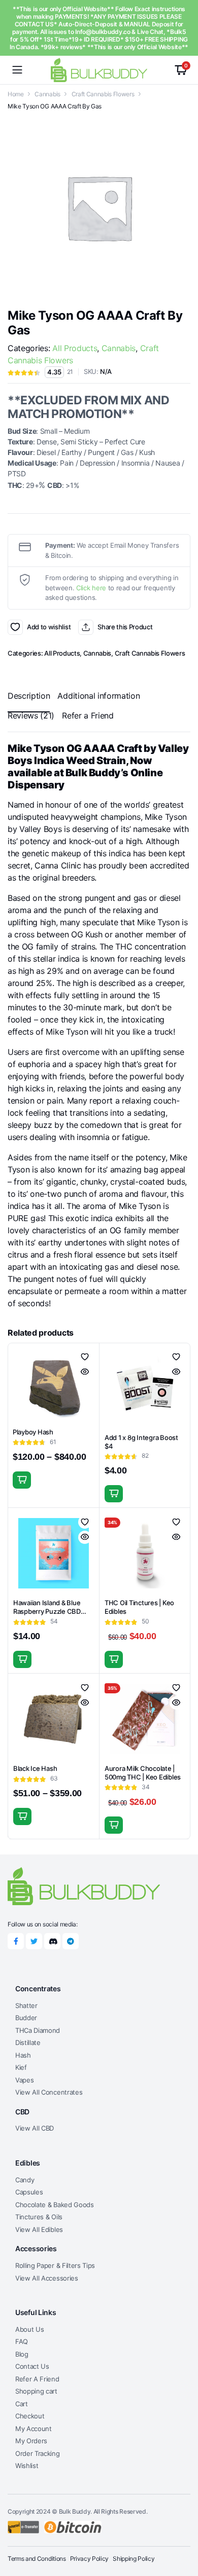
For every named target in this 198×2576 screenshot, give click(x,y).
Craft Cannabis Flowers (103, 94)
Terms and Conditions (37, 2559)
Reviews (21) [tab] (31, 715)
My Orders (31, 2441)
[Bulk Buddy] (99, 70)
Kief (21, 2067)
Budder (26, 2018)
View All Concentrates (49, 2092)
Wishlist (27, 2466)
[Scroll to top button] (182, 2530)
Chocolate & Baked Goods (55, 2205)
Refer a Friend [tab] (88, 715)
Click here (91, 588)
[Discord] (52, 1941)
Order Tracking (38, 2453)
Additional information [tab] (98, 696)
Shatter (26, 2005)
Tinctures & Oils (39, 2217)
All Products (75, 348)
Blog (22, 2354)
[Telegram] (71, 1941)
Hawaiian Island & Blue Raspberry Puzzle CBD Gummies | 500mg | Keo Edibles (49, 1616)
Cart (22, 2404)
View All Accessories (47, 2278)
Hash (23, 2055)
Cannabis (47, 94)
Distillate (28, 2042)
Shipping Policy (134, 2559)
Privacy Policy (90, 2559)
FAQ (22, 2341)
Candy (25, 2180)
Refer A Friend (37, 2379)
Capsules (29, 2192)
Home (16, 94)
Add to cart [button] (114, 1494)
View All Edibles (39, 2229)
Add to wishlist (15, 627)
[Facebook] (16, 1941)
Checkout (30, 2416)
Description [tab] (29, 696)
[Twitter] (34, 1941)
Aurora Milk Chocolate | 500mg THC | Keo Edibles (143, 1773)
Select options (22, 1480)
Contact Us (32, 2366)
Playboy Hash (33, 1432)
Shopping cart (36, 2391)
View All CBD (35, 2128)
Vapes (24, 2080)
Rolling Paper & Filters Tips (55, 2265)
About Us (29, 2329)
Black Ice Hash (35, 1768)
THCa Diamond (38, 2030)
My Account (34, 2429)
